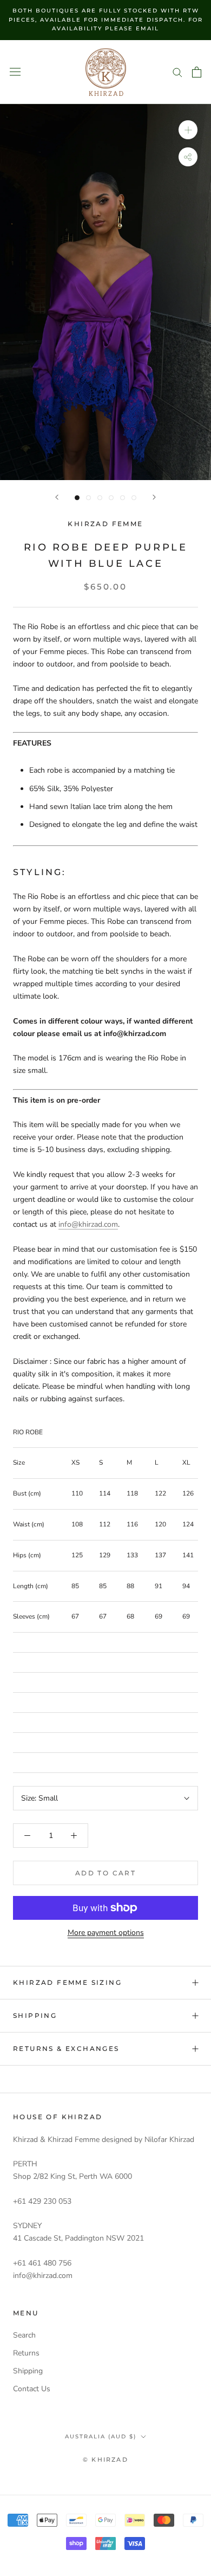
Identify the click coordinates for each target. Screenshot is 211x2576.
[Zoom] (188, 130)
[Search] (177, 72)
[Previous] (57, 497)
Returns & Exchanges (66, 2048)
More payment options (106, 1933)
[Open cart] (197, 72)
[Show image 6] (134, 498)
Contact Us (32, 2389)
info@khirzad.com (88, 1224)
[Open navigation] (15, 72)
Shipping (35, 2015)
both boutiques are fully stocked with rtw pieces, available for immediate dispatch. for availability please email (106, 20)
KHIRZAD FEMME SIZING (67, 1982)
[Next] (154, 497)
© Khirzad (105, 2460)
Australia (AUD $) (101, 2436)
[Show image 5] (123, 498)
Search (24, 2335)
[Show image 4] (111, 498)
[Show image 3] (100, 498)
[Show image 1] (77, 498)
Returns (26, 2353)
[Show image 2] (88, 498)
